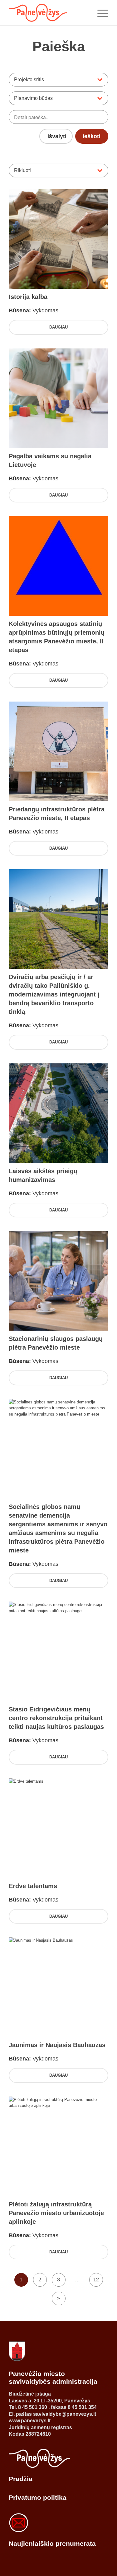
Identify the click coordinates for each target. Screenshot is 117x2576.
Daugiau (58, 327)
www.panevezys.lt (30, 2421)
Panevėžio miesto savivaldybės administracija (53, 2377)
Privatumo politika (38, 2497)
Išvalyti (57, 136)
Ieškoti (92, 136)
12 (96, 2280)
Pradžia (21, 2479)
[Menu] (100, 13)
